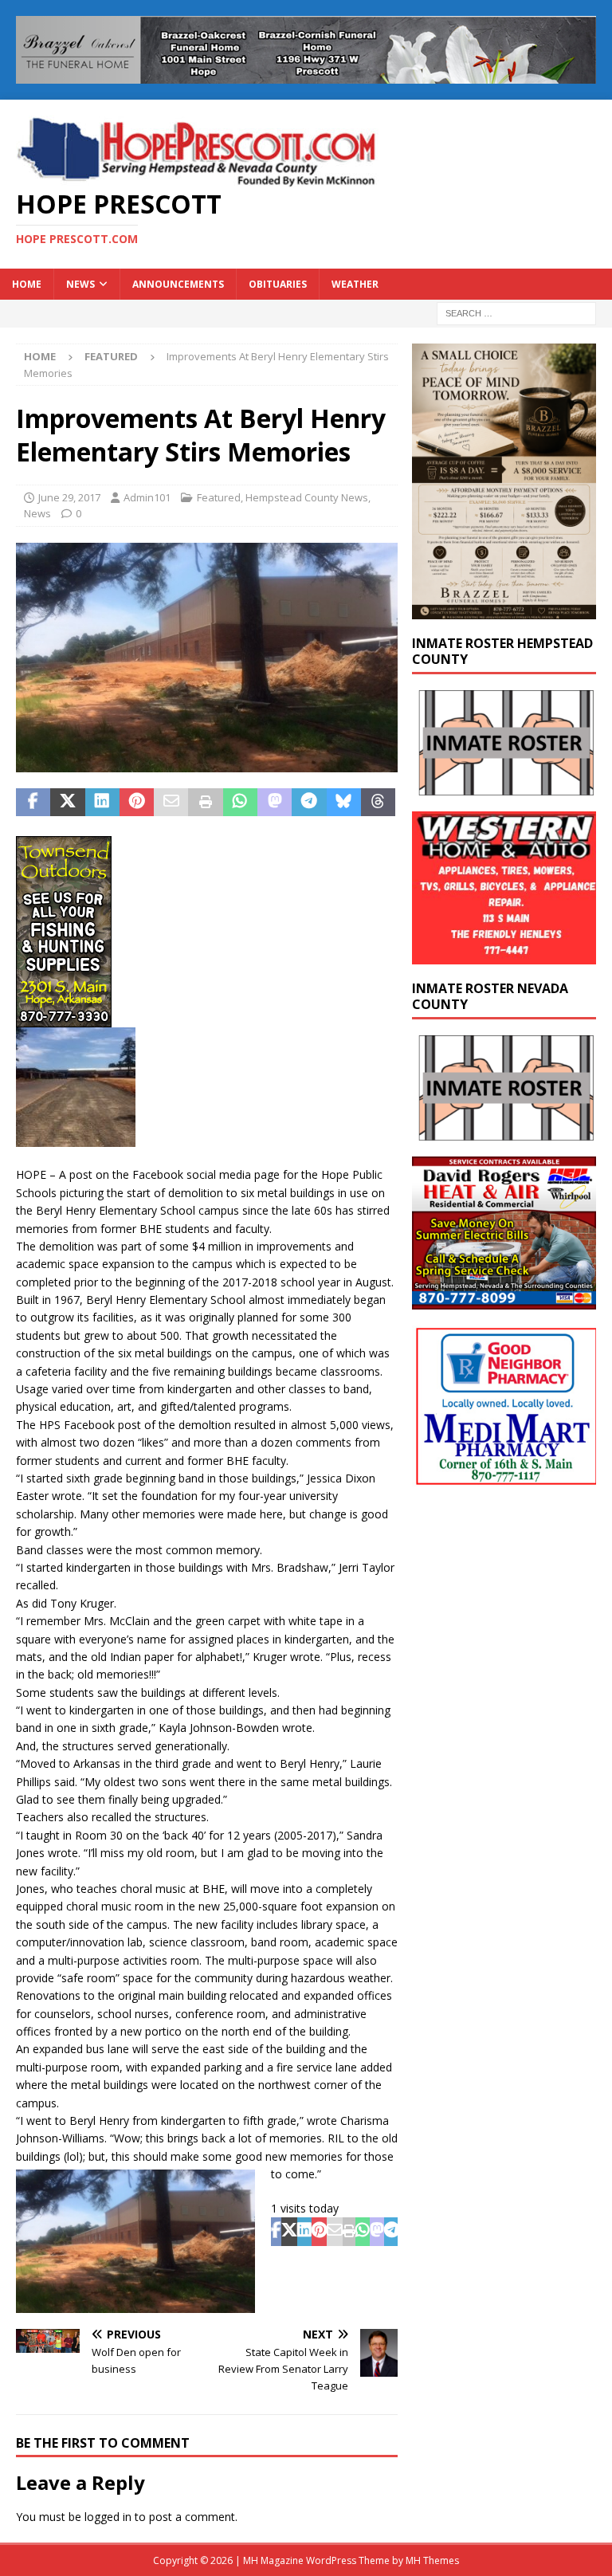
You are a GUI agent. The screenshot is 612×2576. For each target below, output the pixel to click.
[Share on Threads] (378, 803)
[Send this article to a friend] (171, 803)
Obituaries (278, 284)
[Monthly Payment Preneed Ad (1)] (504, 609)
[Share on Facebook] (33, 803)
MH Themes (432, 2560)
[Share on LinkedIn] (102, 803)
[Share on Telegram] (309, 803)
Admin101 (147, 497)
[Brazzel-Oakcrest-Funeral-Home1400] (306, 75)
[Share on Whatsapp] (240, 803)
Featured (219, 497)
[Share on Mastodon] (275, 803)
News (80, 284)
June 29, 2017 (69, 497)
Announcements (178, 284)
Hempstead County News (307, 497)
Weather (355, 284)
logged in (108, 2517)
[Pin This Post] (137, 803)
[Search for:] (516, 312)
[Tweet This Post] (67, 803)
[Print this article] (205, 803)
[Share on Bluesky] (344, 803)
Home (27, 284)
